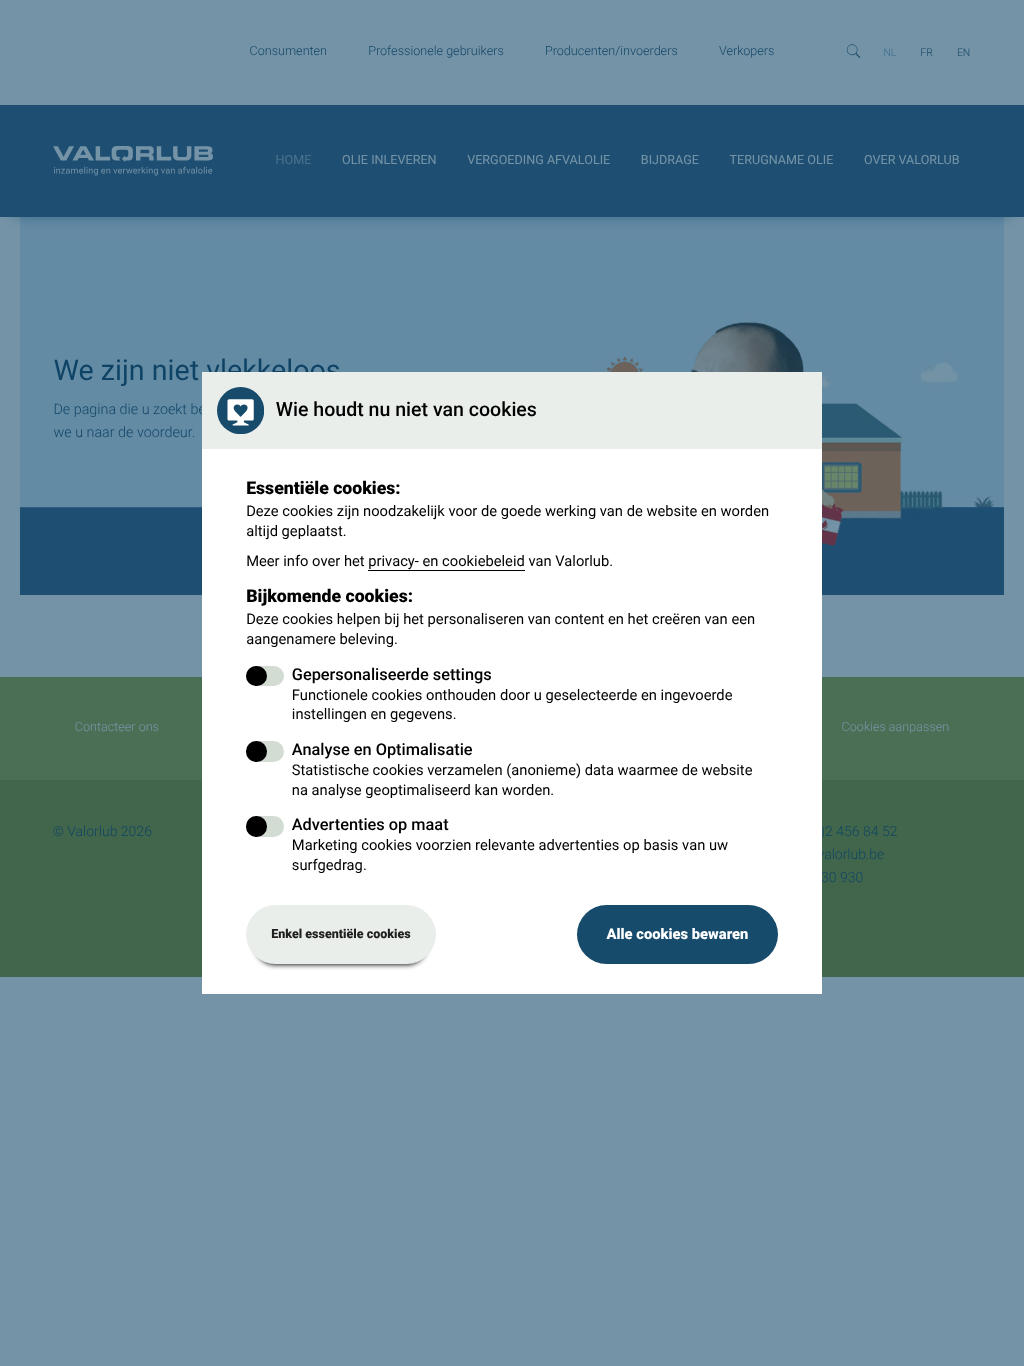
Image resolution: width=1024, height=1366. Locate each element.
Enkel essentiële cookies (341, 934)
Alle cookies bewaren (677, 934)
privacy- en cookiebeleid (446, 561)
